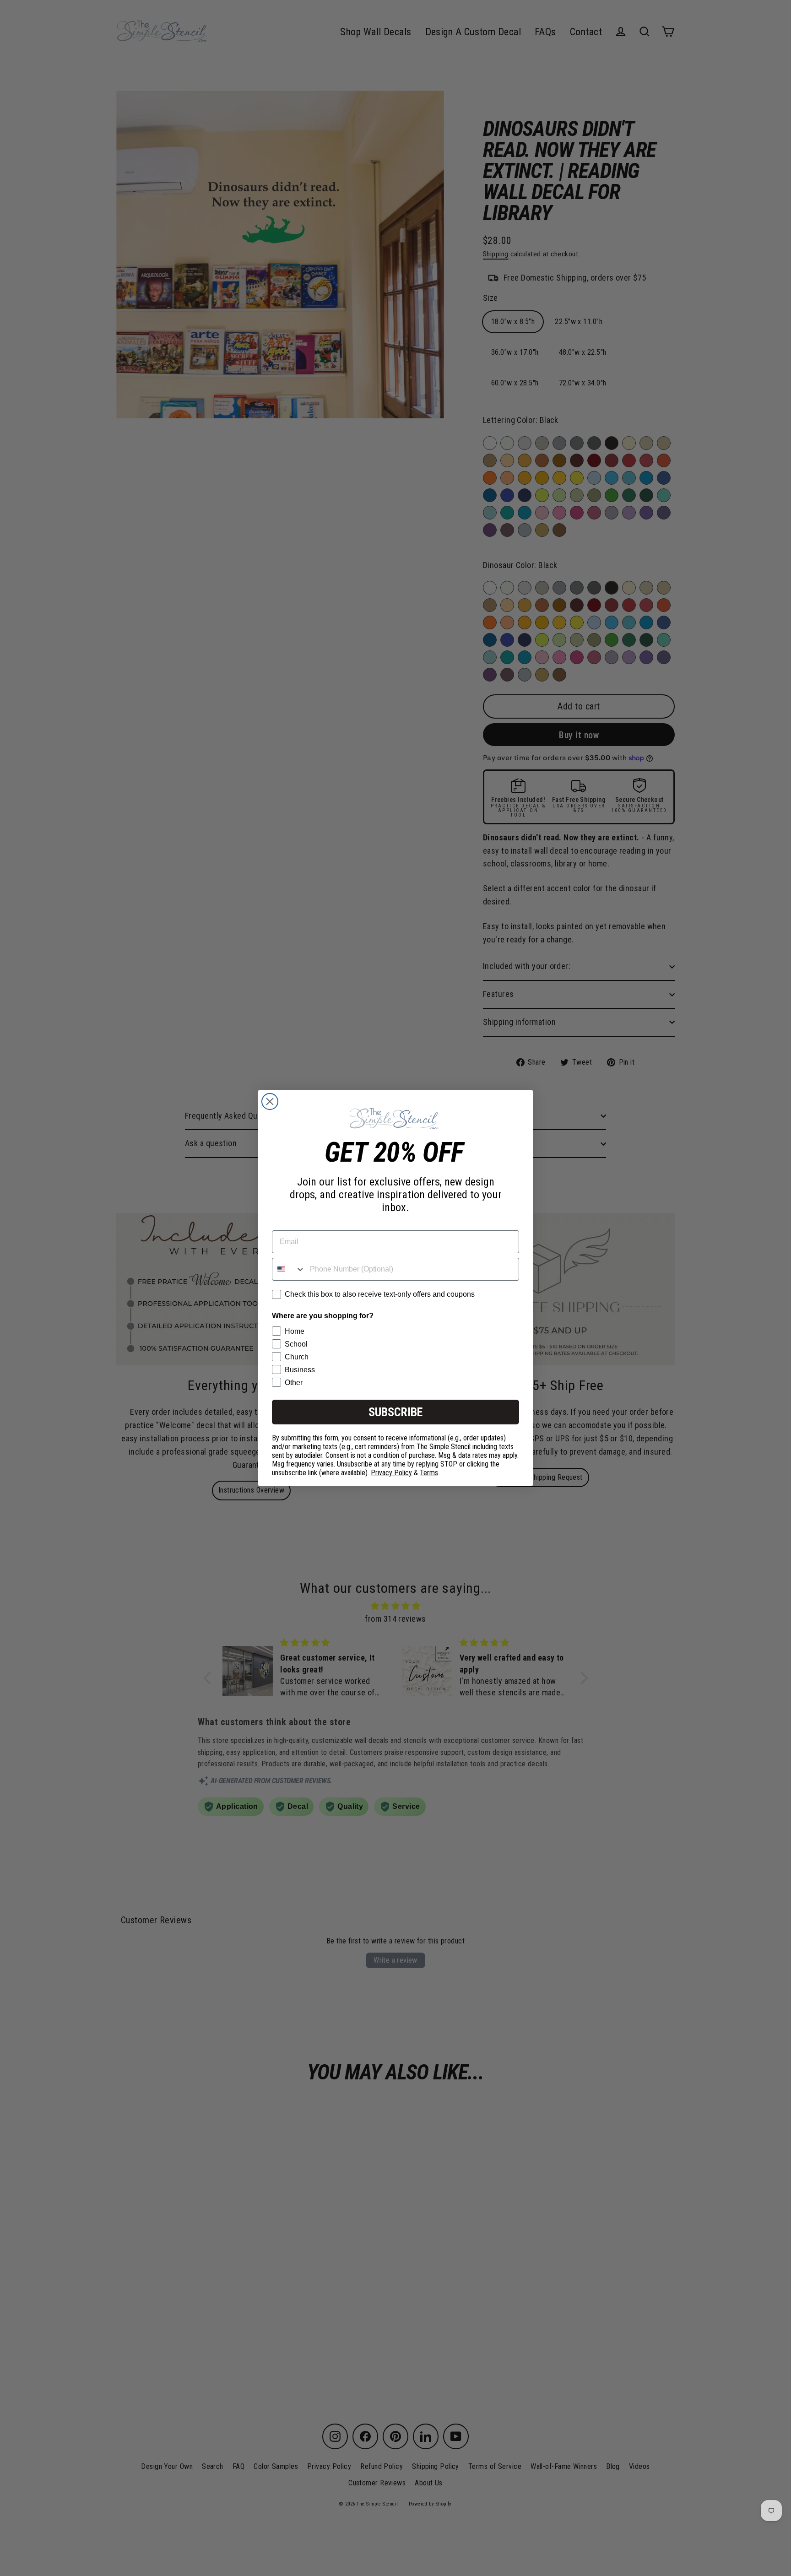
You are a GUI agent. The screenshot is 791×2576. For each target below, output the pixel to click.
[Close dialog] (270, 1101)
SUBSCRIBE (395, 1412)
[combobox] (289, 1269)
